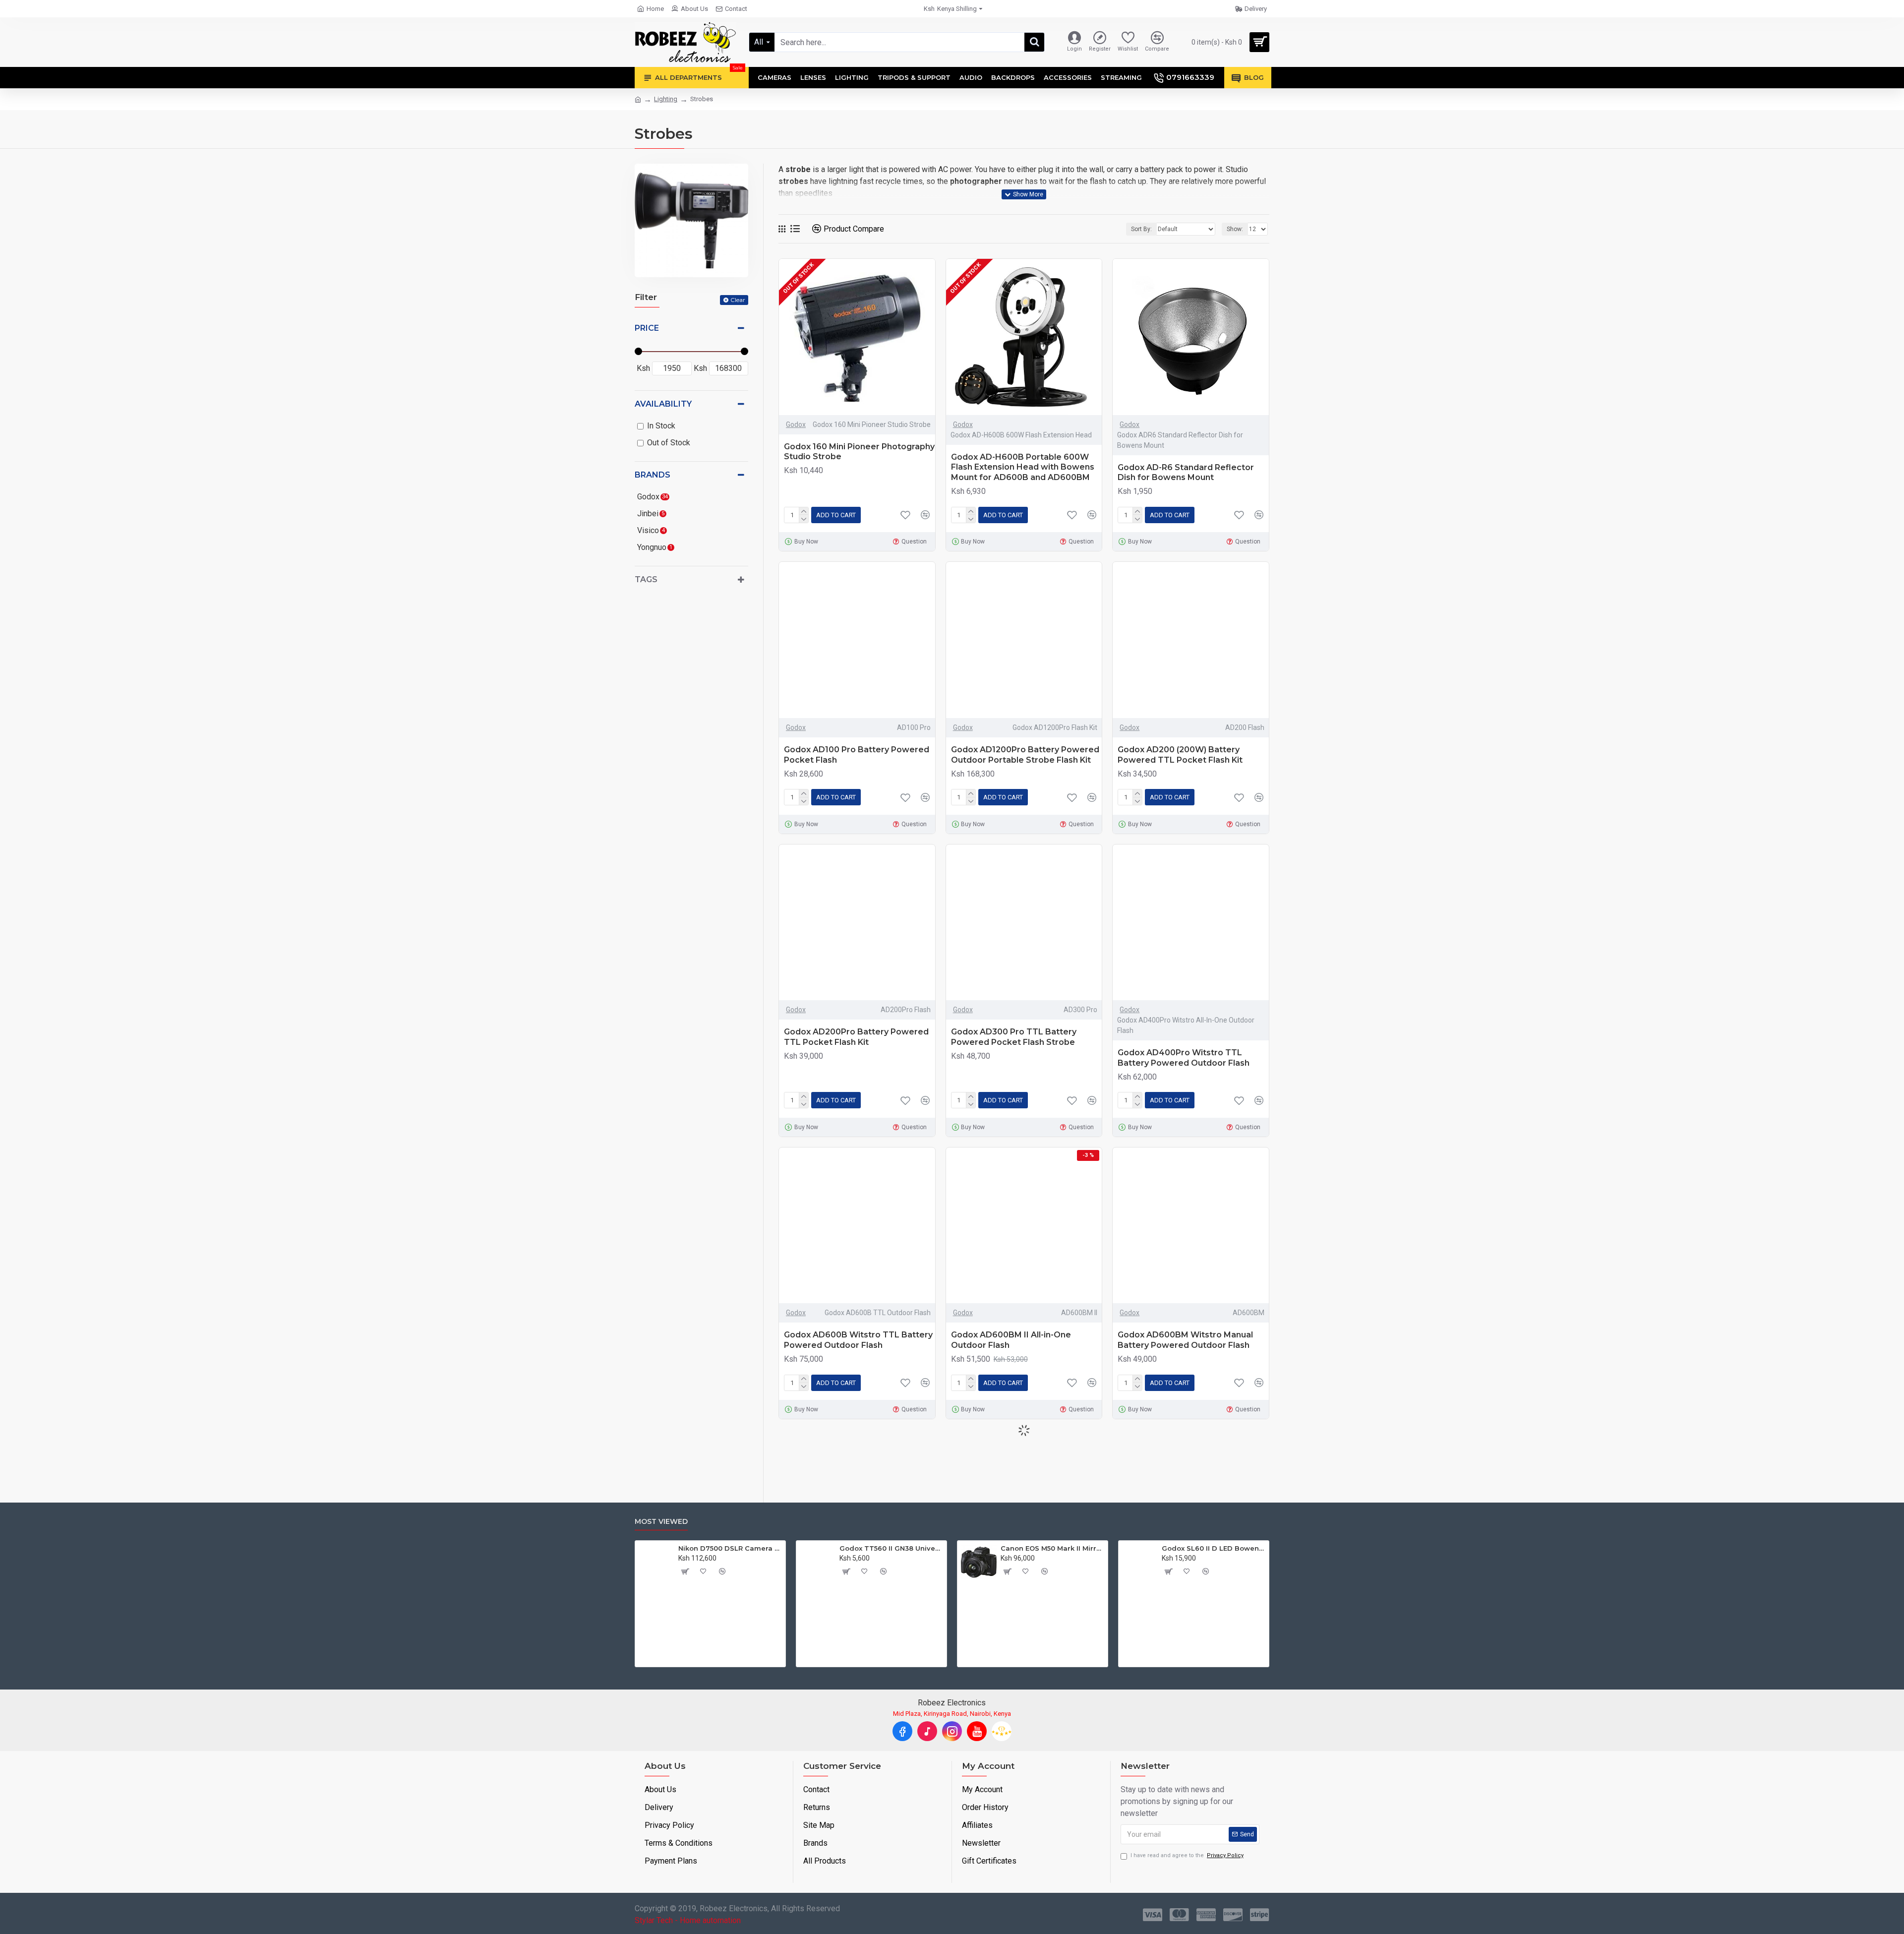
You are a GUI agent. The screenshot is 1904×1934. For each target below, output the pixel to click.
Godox (796, 424)
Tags (646, 579)
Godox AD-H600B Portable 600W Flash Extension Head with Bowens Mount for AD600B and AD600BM (1023, 467)
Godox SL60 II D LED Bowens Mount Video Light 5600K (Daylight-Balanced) (1214, 1548)
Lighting (666, 99)
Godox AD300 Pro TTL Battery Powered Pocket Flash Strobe (1014, 1037)
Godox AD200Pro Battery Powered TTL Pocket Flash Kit (856, 1037)
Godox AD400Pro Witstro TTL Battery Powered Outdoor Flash (1184, 1058)
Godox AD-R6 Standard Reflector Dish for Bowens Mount (1186, 473)
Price (647, 328)
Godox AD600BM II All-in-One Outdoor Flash (1011, 1340)
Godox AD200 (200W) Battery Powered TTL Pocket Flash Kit (1180, 755)
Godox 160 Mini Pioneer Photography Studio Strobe (859, 452)
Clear (738, 300)
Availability (663, 404)
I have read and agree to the (1187, 1855)
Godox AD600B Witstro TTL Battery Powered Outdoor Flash (858, 1340)
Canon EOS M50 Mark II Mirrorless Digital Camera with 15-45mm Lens (1053, 1548)
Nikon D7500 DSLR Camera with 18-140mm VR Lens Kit (731, 1548)
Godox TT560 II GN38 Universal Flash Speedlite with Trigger (892, 1548)
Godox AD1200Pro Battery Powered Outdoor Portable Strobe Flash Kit (1025, 755)
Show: (1235, 229)
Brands (653, 475)
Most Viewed (661, 1522)
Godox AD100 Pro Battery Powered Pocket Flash (857, 755)
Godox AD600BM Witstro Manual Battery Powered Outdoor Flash (1185, 1340)
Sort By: (1141, 229)
